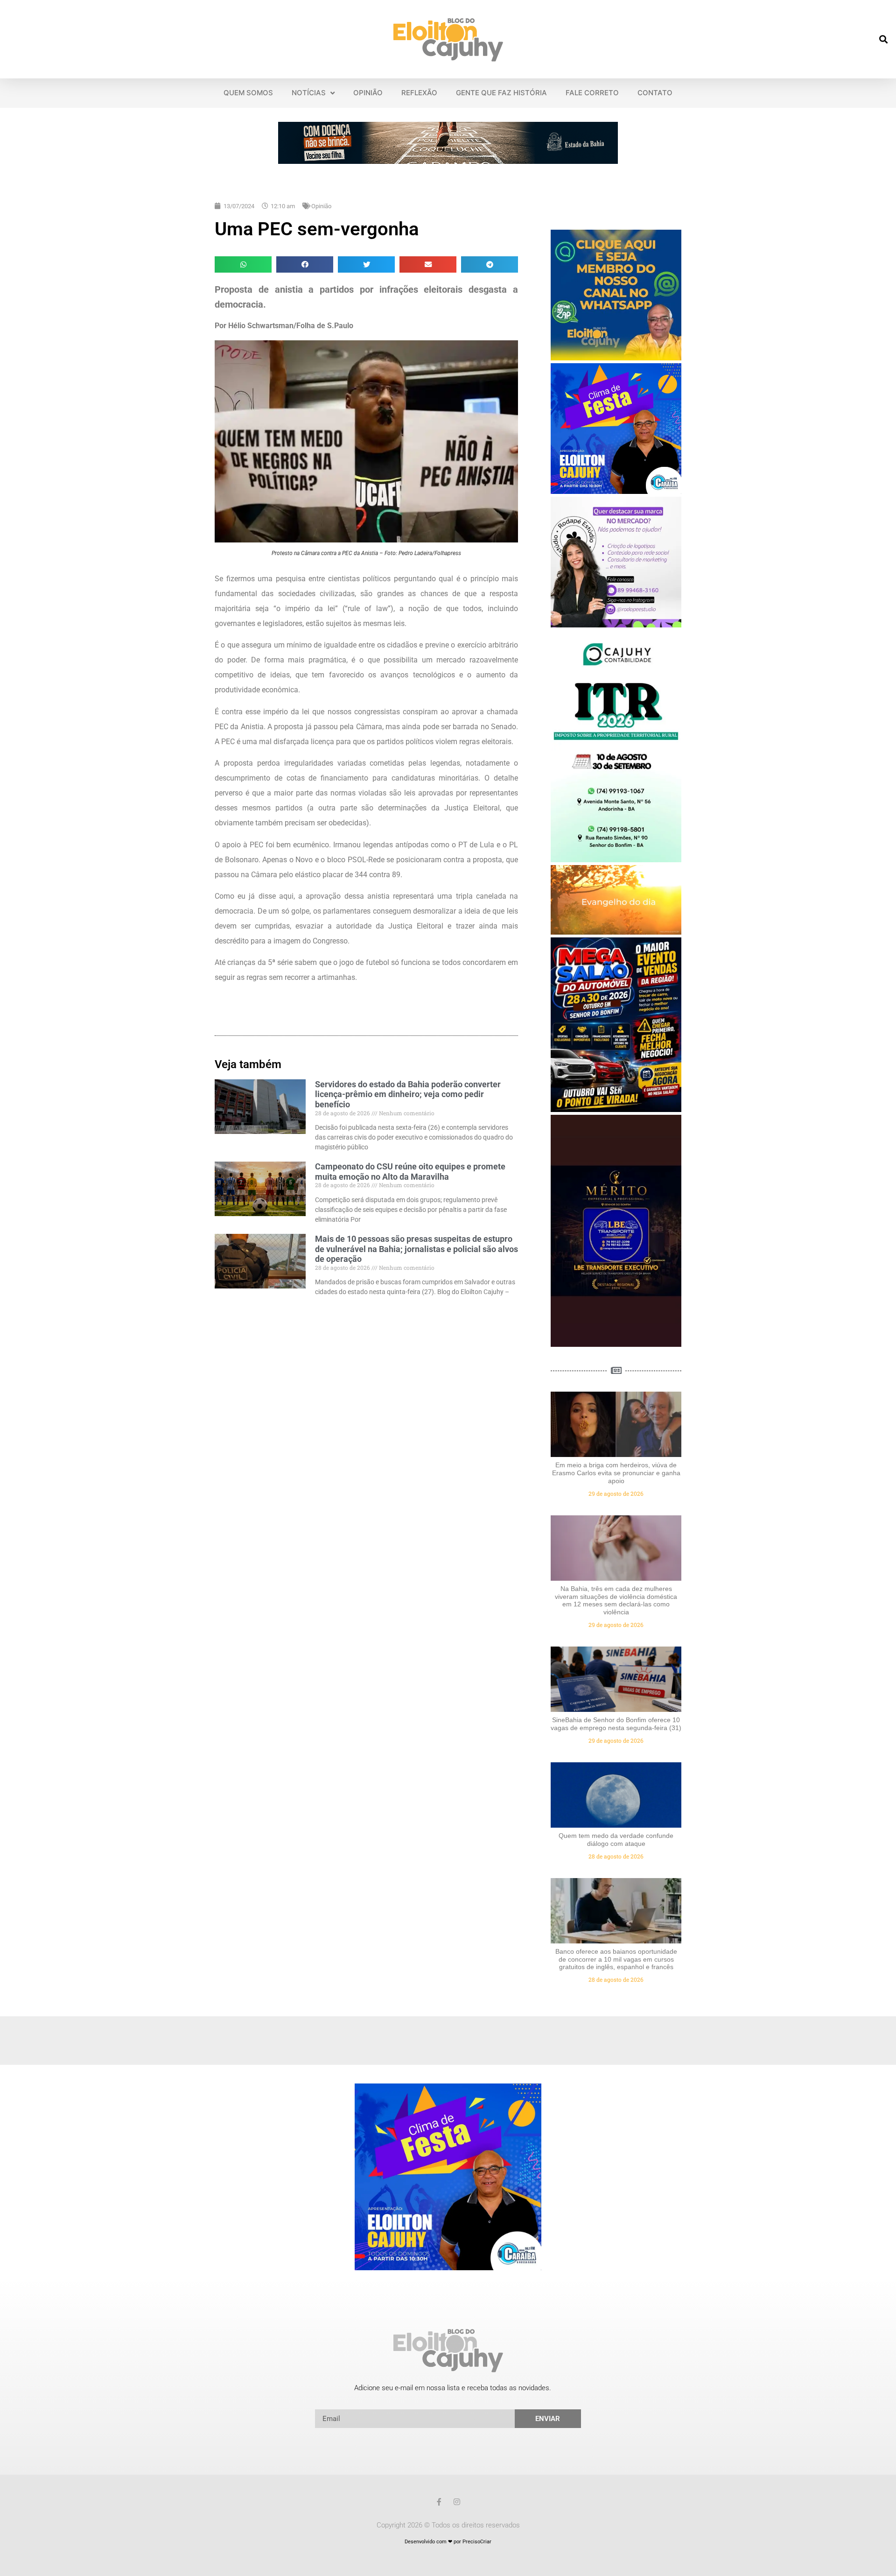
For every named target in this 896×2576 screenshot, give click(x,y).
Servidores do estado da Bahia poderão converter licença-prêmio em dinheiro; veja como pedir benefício (408, 1094)
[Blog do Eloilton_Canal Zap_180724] (616, 358)
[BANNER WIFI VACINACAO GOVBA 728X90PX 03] (448, 161)
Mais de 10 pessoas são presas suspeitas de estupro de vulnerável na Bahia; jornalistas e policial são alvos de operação (416, 1249)
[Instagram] (457, 2502)
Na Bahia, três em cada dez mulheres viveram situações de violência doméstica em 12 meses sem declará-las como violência (616, 1600)
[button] (884, 39)
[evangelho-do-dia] (616, 932)
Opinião (321, 206)
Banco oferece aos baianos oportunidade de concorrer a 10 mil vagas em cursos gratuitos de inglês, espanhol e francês (616, 1959)
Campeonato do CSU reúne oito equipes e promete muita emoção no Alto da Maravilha (410, 1172)
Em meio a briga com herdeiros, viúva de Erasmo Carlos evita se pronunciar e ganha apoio (616, 1473)
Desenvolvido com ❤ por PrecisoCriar (448, 2542)
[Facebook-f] (439, 2502)
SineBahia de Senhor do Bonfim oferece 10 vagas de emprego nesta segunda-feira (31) (616, 1724)
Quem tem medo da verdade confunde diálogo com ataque (616, 1840)
